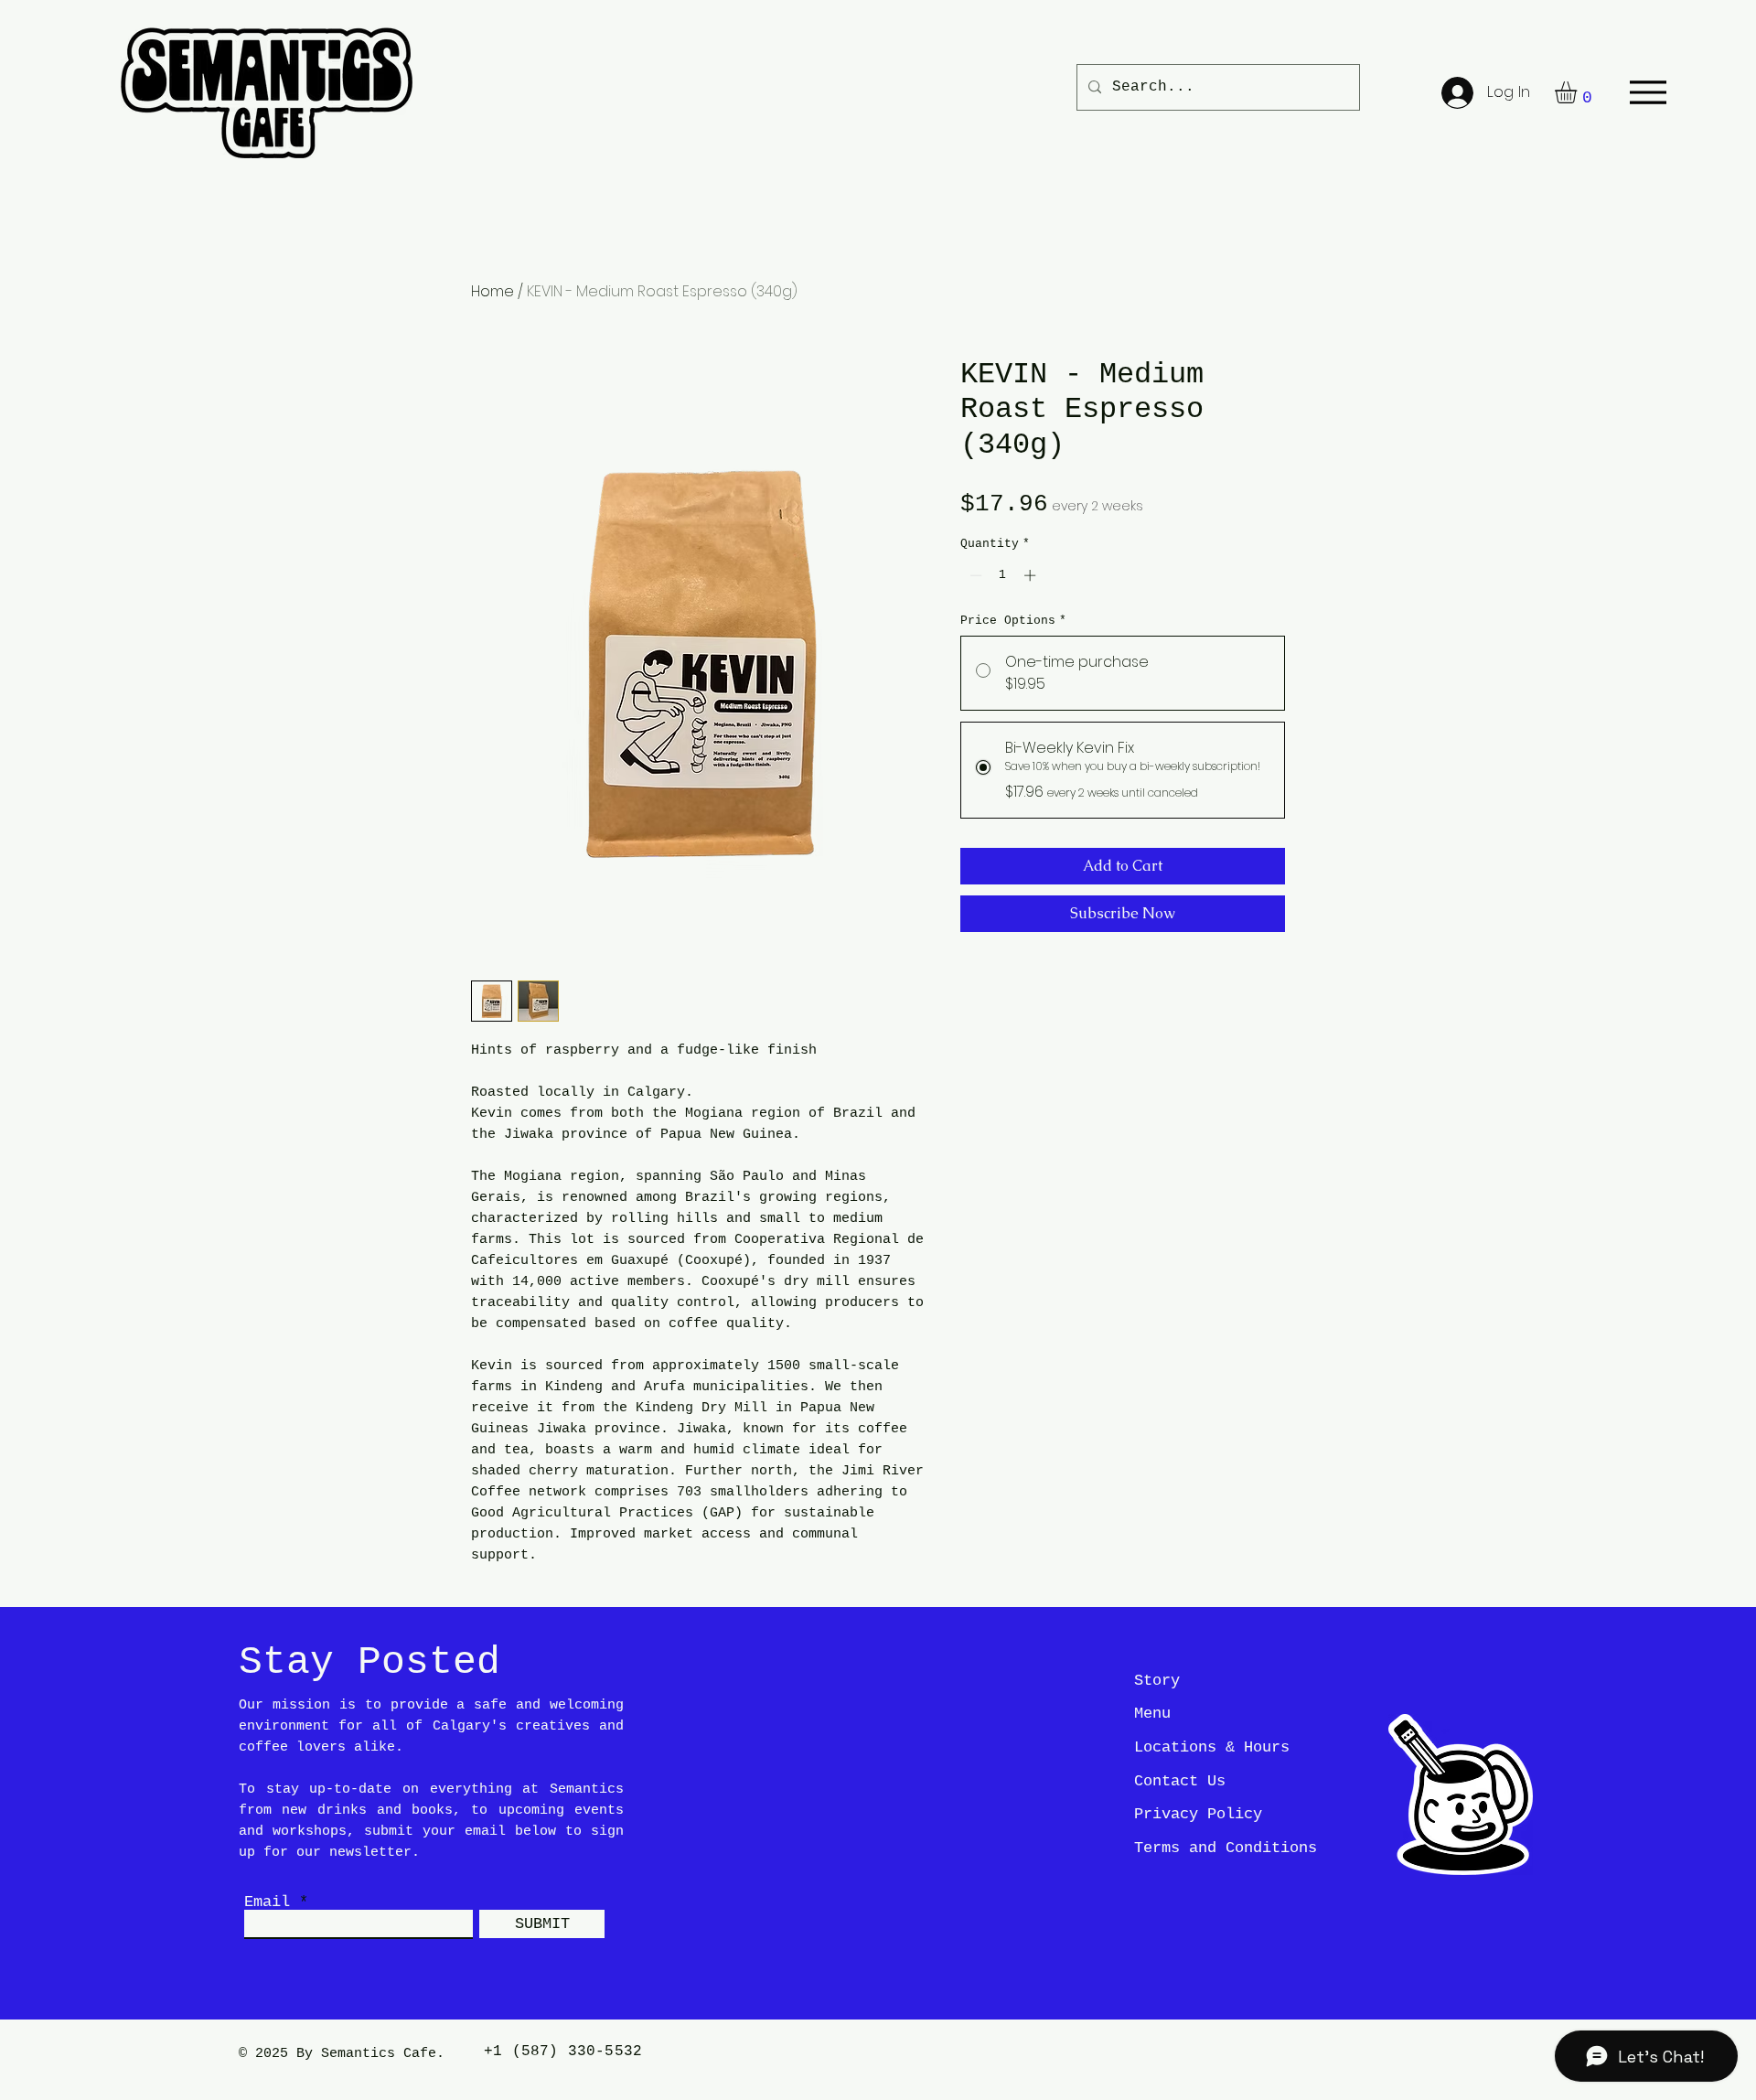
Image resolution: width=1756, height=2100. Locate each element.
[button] (1579, 92)
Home (493, 291)
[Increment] (1032, 575)
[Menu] (1648, 92)
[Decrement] (974, 575)
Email (267, 1902)
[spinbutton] (1003, 575)
